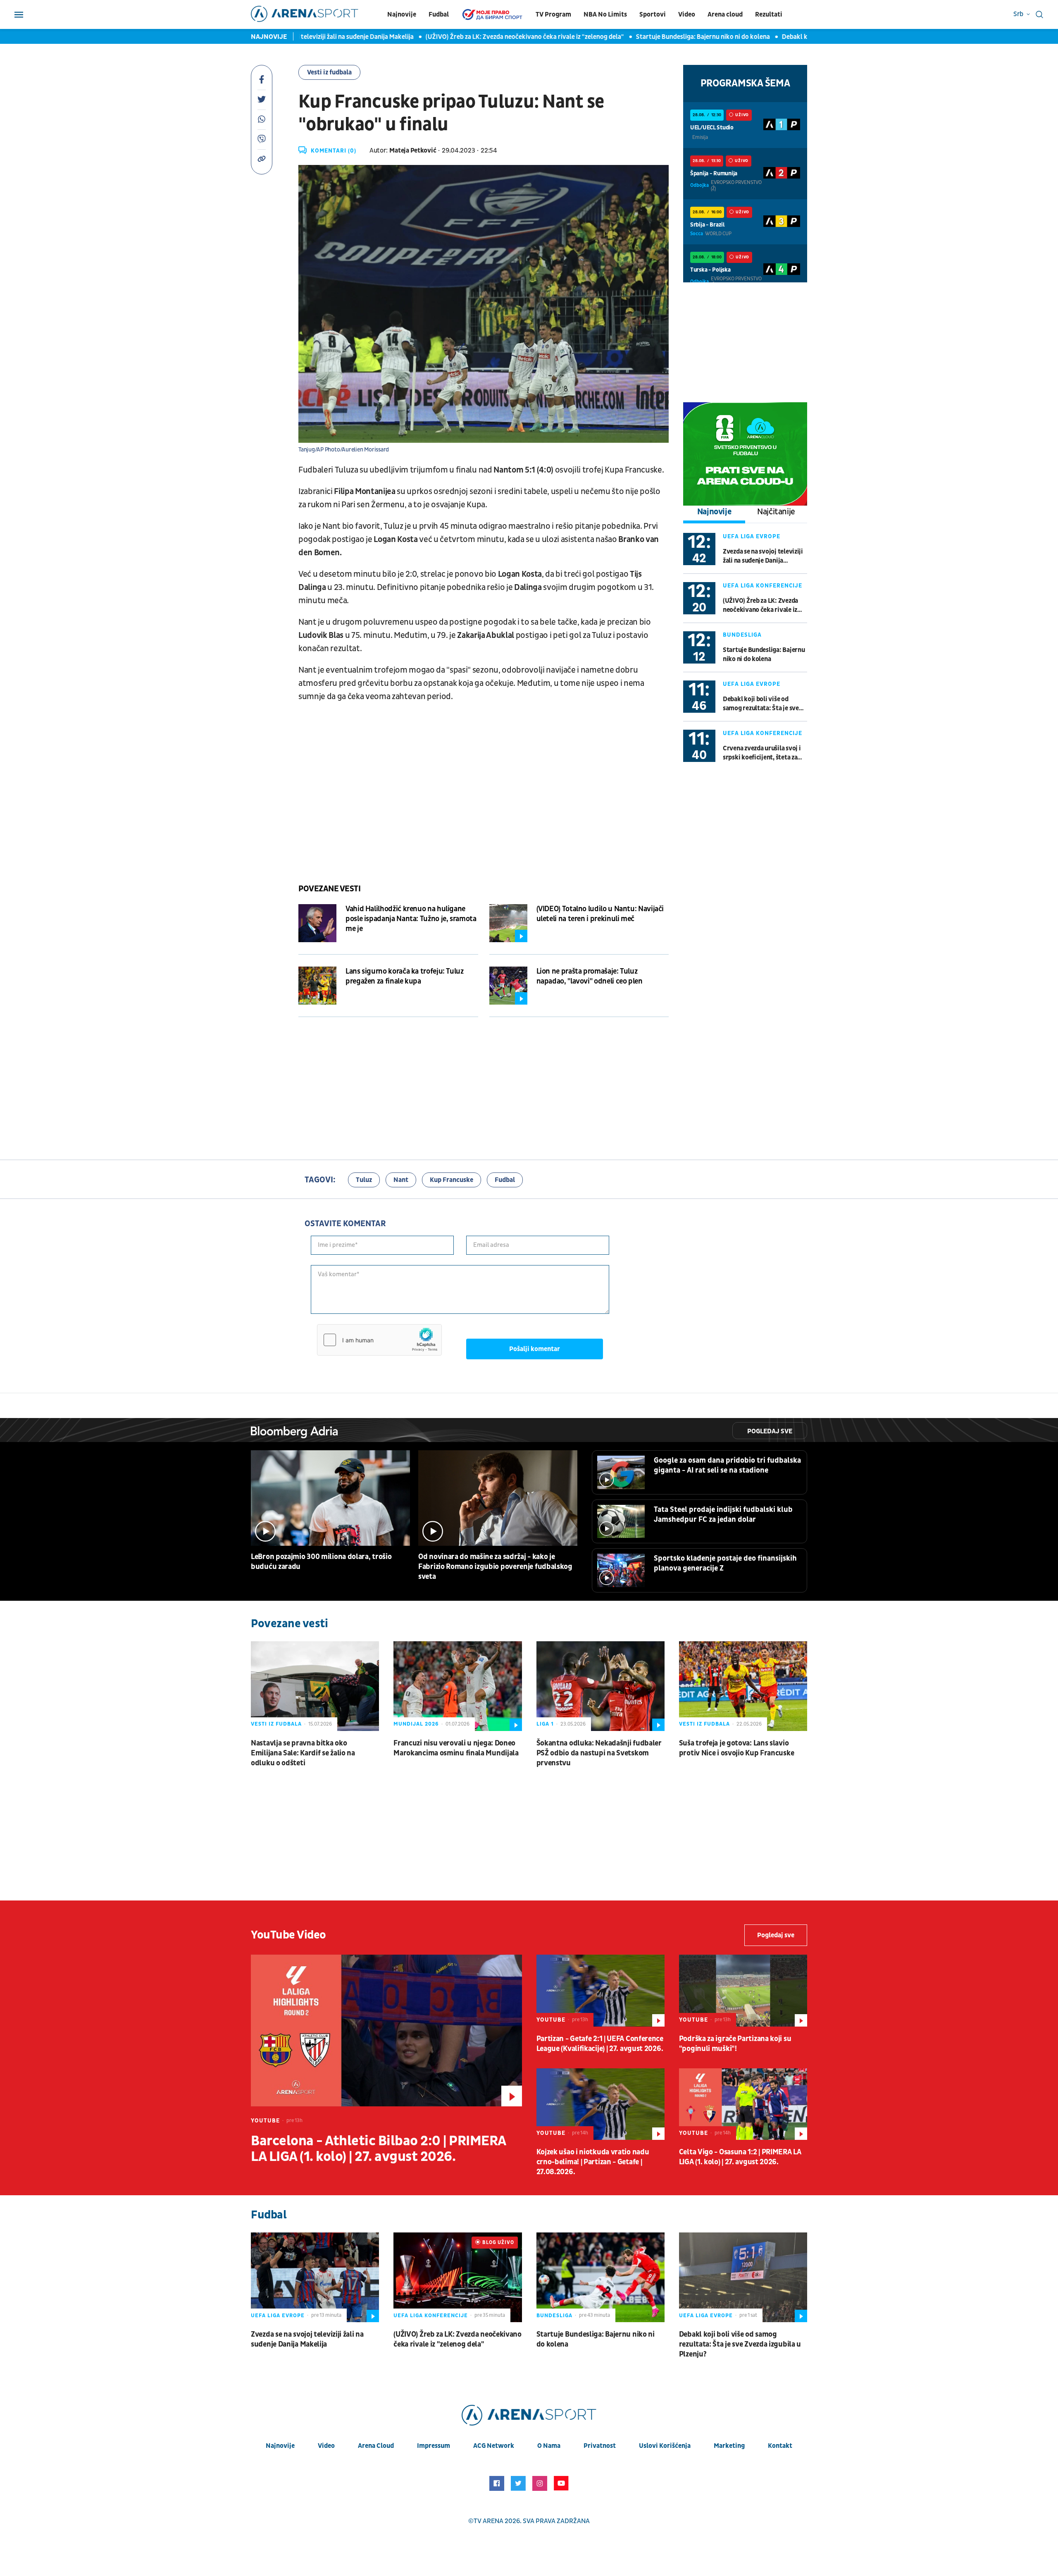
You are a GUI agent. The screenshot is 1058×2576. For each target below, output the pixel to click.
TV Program (553, 14)
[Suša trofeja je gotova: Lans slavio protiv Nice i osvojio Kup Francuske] (743, 1686)
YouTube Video (288, 1935)
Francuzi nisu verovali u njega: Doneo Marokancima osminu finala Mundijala (456, 1748)
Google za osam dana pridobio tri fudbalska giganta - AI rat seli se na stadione (727, 1465)
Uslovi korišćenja (665, 2446)
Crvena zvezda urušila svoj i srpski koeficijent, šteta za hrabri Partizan (762, 753)
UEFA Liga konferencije (763, 586)
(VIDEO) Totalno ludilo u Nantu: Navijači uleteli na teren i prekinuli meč (600, 914)
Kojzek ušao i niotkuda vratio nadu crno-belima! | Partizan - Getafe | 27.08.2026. (593, 2162)
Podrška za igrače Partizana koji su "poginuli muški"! (735, 2044)
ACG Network (494, 2446)
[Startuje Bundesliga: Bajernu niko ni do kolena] (600, 2277)
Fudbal (439, 14)
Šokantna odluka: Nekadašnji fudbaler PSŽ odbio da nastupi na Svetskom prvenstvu (599, 1753)
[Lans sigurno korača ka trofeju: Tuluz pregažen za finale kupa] (317, 986)
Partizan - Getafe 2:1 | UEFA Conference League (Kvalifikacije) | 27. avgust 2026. (600, 2044)
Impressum (434, 2446)
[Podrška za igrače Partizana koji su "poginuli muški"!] (743, 1991)
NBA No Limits (605, 14)
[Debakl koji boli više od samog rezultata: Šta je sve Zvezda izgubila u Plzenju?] (743, 2277)
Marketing (729, 2446)
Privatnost (600, 2446)
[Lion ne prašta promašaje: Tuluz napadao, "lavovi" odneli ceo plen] (508, 986)
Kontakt (780, 2446)
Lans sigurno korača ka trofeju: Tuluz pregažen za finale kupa (405, 976)
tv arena (488, 2521)
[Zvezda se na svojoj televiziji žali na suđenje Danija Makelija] (315, 2277)
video (326, 2446)
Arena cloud (725, 14)
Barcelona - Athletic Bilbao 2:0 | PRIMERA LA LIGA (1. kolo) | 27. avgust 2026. (378, 2149)
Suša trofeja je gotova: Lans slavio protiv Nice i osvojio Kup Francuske (737, 1748)
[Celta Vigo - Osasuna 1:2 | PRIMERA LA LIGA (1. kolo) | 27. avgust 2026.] (743, 2104)
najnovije (280, 2446)
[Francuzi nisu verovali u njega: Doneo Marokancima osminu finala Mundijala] (458, 1686)
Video (687, 14)
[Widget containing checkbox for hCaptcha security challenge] (379, 1340)
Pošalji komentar (535, 1349)
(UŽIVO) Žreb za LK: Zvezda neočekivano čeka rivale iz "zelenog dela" (463, 37)
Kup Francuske (452, 1180)
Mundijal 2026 (416, 1724)
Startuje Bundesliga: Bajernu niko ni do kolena (641, 37)
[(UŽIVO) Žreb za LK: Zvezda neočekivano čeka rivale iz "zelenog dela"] (458, 2277)
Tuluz (364, 1180)
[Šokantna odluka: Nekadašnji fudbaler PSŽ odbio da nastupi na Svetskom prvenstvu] (600, 1686)
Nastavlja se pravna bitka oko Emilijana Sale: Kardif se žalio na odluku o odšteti (303, 1753)
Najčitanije (776, 512)
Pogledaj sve (770, 1431)
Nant (401, 1180)
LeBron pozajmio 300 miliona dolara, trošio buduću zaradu (321, 1562)
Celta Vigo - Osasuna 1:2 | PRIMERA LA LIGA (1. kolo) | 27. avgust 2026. (740, 2157)
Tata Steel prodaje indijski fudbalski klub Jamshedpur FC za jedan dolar (723, 1515)
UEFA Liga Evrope (752, 536)
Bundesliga (742, 635)
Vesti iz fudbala (329, 72)
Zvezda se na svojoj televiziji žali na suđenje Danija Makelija (763, 556)
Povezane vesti (329, 889)
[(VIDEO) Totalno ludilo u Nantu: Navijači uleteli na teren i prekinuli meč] (508, 923)
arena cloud (376, 2446)
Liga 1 (545, 1724)
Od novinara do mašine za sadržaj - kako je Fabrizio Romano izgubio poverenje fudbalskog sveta (495, 1567)
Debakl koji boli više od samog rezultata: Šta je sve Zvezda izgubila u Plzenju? (761, 704)
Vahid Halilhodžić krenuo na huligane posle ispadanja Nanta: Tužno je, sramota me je (411, 919)
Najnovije (402, 14)
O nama (549, 2446)
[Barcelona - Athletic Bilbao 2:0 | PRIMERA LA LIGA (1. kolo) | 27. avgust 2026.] (386, 2030)
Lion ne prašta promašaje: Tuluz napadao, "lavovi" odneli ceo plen (590, 976)
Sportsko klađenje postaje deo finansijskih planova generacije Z (725, 1563)
